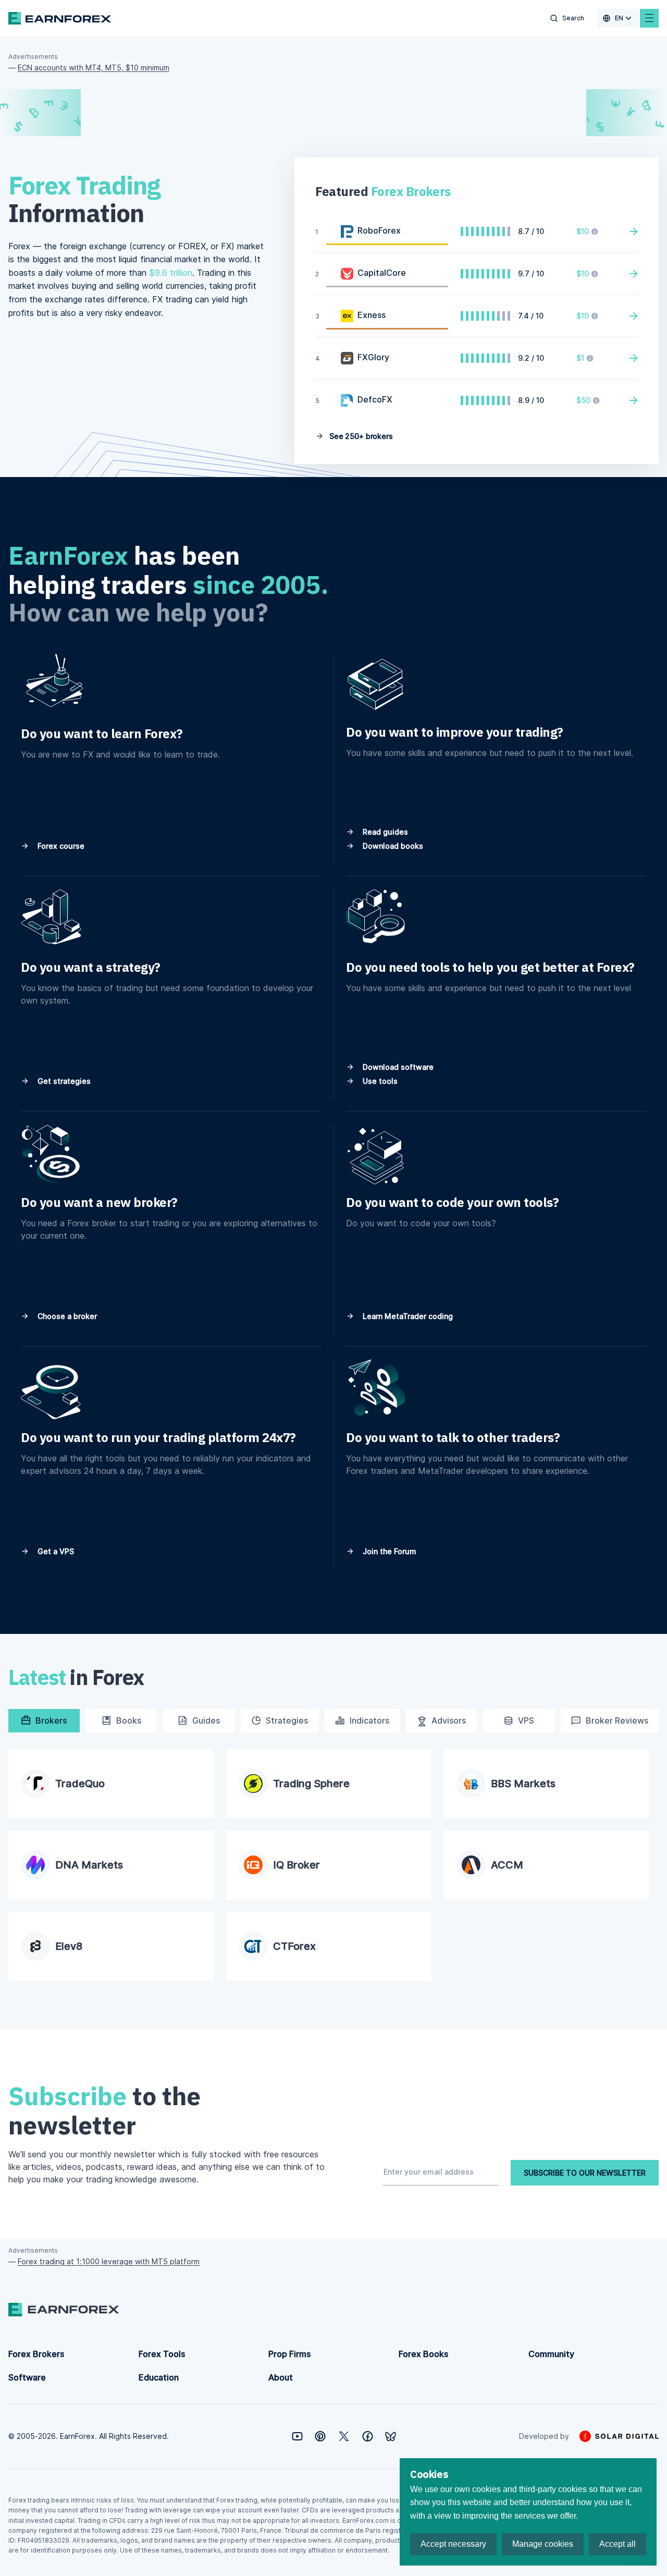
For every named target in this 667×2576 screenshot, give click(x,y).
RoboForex (379, 230)
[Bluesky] (391, 2437)
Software (27, 2377)
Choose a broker (66, 1316)
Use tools (379, 1081)
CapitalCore (382, 273)
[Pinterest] (320, 2436)
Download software (397, 1067)
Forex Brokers (36, 2354)
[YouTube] (297, 2436)
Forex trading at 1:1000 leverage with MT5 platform (109, 2261)
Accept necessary (453, 2544)
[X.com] (344, 2436)
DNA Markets (89, 1865)
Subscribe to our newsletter (585, 2173)
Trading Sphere (311, 1784)
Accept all (617, 2544)
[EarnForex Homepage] (60, 18)
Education (159, 2377)
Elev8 (69, 1946)
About (281, 2377)
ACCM (507, 1865)
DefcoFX (375, 399)
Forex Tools (162, 2354)
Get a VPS (55, 1551)
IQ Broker (297, 1865)
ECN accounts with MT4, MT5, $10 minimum (94, 68)
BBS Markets (523, 1784)
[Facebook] (368, 2436)
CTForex (294, 1946)
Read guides (384, 832)
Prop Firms (289, 2354)
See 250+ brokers (360, 436)
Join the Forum (388, 1551)
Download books (392, 846)
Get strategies (63, 1081)
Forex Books (423, 2354)
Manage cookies (543, 2544)
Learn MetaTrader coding (407, 1316)
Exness (372, 315)
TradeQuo (80, 1784)
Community (551, 2354)
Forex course (60, 846)
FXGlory (373, 357)
